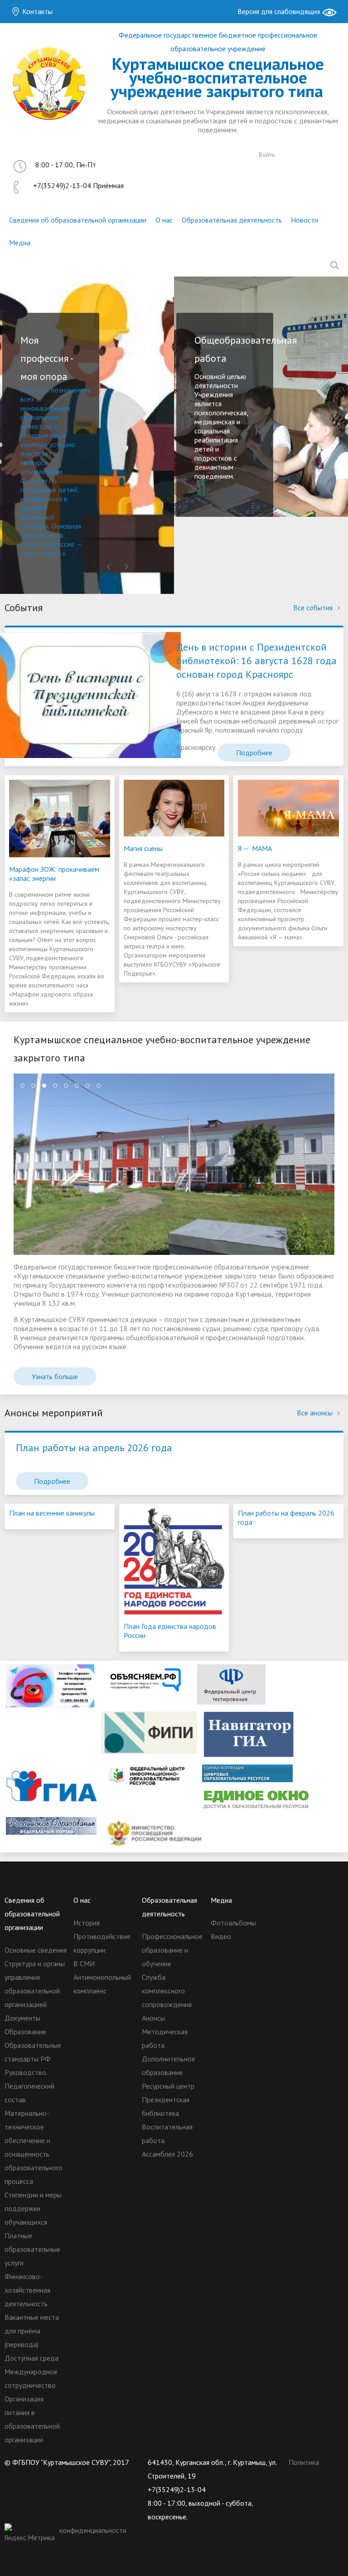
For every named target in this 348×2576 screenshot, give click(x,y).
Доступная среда (31, 2358)
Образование (25, 2032)
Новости (304, 220)
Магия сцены (143, 848)
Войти (267, 155)
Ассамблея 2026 (167, 2154)
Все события (314, 608)
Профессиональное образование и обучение (172, 1950)
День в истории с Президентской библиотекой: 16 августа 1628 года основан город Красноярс (256, 661)
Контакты (36, 11)
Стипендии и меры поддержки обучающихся (33, 2208)
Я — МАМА (255, 848)
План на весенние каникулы (52, 1513)
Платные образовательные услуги (32, 2249)
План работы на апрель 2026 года (94, 1448)
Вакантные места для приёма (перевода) (32, 2331)
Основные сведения (36, 1950)
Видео (221, 1936)
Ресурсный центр (168, 2086)
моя (30, 553)
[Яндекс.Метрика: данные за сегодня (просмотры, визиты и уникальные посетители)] (31, 2534)
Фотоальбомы (233, 1923)
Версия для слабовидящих (280, 11)
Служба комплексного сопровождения (167, 1991)
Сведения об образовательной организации (78, 220)
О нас (164, 220)
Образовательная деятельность (232, 220)
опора (51, 553)
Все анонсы (316, 1413)
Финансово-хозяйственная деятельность (27, 2290)
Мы (27, 390)
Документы (22, 2018)
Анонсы (153, 2018)
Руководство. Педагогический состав (29, 2086)
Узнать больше (55, 1376)
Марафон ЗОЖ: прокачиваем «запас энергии (54, 874)
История (87, 1923)
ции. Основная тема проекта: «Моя (51, 535)
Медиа (20, 243)
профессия (57, 544)
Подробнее (254, 753)
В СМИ (84, 1964)
